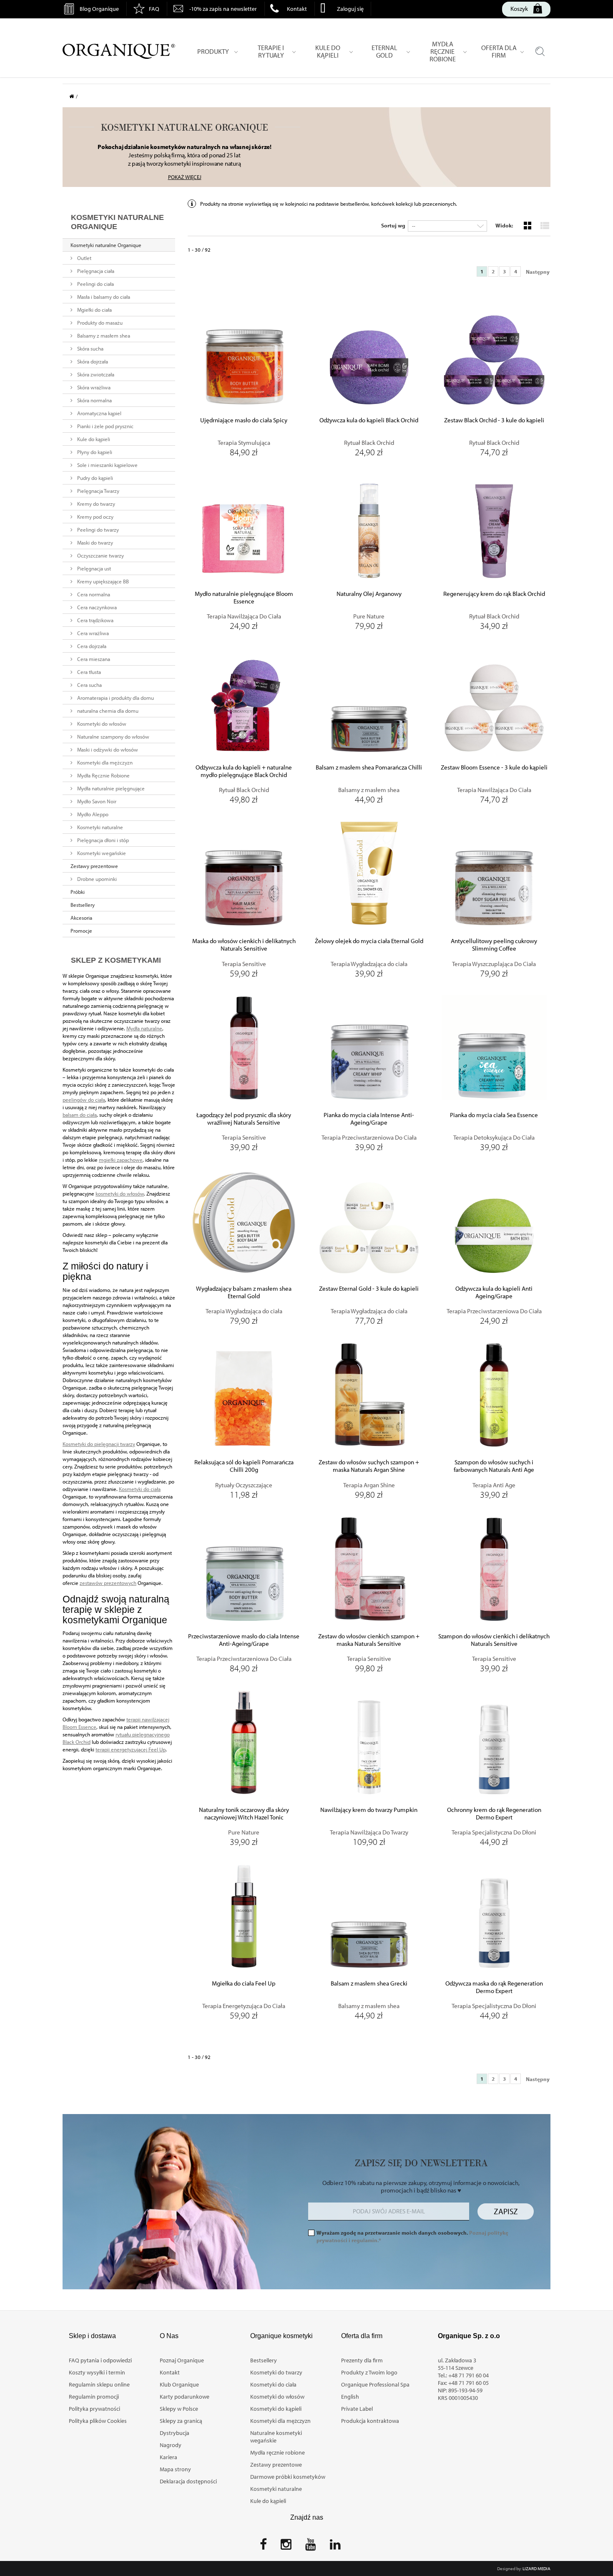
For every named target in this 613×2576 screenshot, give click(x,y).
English (350, 2397)
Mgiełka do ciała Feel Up (244, 1983)
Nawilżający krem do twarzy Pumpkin (369, 1810)
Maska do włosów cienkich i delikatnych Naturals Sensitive (244, 945)
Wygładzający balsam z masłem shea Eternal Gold (244, 1292)
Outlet (84, 258)
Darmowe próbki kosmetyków (288, 2477)
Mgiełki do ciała (94, 310)
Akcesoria (81, 918)
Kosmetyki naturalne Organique (106, 245)
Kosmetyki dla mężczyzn (104, 762)
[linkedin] (335, 2547)
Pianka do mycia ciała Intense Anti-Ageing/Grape (369, 1119)
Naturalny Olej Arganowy (369, 594)
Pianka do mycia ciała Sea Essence (494, 1115)
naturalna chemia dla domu (107, 711)
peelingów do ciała (84, 1100)
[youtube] (311, 2547)
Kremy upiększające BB (102, 581)
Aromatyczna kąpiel (99, 413)
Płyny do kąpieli (94, 452)
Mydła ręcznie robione (278, 2452)
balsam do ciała (80, 1115)
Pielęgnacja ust (93, 568)
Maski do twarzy (94, 542)
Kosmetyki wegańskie (101, 853)
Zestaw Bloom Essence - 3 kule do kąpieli (494, 767)
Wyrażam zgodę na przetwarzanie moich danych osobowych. (412, 2236)
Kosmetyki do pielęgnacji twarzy (99, 1444)
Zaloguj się (350, 9)
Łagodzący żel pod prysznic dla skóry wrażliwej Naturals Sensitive (244, 1119)
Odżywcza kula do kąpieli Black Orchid (369, 420)
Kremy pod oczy (95, 517)
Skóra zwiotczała (95, 374)
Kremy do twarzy (95, 504)
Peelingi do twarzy (97, 530)
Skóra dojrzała (92, 361)
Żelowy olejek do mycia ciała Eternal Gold (369, 941)
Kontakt (297, 9)
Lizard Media (536, 2568)
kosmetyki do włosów (120, 1193)
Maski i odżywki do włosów (107, 749)
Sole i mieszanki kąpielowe (107, 465)
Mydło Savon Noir (96, 801)
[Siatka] (527, 225)
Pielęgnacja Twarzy (98, 491)
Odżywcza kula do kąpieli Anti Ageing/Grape (494, 1292)
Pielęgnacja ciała (95, 271)
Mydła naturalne (144, 1028)
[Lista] (544, 225)
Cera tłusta (88, 672)
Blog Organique (99, 9)
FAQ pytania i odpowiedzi (100, 2360)
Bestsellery (83, 905)
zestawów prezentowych (108, 1583)
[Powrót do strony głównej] (74, 96)
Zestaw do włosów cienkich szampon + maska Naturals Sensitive (369, 1640)
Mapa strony (175, 2469)
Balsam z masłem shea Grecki (369, 1983)
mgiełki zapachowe (121, 1160)
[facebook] (263, 2547)
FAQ (154, 9)
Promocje (81, 931)
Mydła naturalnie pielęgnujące (110, 788)
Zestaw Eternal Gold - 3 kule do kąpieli (369, 1289)
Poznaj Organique (182, 2360)
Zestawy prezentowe (94, 866)
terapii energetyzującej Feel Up (131, 1749)
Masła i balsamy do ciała (103, 297)
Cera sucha (89, 685)
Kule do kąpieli (93, 439)
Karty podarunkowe (185, 2397)
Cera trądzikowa (95, 620)
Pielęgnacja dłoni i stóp (102, 840)
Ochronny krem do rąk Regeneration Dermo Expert (494, 1814)
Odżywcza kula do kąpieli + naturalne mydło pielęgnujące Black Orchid (244, 771)
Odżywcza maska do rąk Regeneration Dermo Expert (494, 1987)
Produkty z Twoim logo (369, 2372)
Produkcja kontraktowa (370, 2421)
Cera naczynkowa (96, 607)
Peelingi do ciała (95, 284)
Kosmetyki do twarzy (276, 2372)
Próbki (78, 892)
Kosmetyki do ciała (140, 1489)
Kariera (168, 2457)
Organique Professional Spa (375, 2384)
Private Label (357, 2409)
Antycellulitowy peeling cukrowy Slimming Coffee (494, 945)
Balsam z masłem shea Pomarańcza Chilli (369, 767)
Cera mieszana (93, 659)
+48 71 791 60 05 (469, 2383)
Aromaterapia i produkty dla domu (115, 698)
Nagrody (171, 2445)
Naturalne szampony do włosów (113, 737)
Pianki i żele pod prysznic (105, 426)
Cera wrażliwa (92, 633)
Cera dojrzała (91, 646)
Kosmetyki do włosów (101, 724)
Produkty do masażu (99, 323)
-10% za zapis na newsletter (223, 9)
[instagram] (286, 2547)
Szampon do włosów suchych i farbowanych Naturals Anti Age (494, 1466)
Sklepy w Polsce (179, 2409)
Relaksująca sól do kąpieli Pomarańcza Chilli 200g (244, 1466)
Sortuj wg (393, 225)
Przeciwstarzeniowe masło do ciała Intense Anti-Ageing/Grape (244, 1640)
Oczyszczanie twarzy (100, 555)
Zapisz (506, 2211)
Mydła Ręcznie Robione (103, 775)
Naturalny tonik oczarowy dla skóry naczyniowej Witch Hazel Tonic (244, 1814)
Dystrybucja (175, 2433)
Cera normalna (93, 594)
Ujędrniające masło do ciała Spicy (244, 420)
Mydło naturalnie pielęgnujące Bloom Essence (244, 598)
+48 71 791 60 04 (469, 2375)
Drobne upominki (96, 879)
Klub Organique (179, 2384)
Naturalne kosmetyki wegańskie (276, 2437)
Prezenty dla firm (362, 2360)
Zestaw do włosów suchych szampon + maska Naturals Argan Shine (369, 1466)
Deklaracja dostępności (188, 2481)
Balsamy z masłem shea (103, 336)
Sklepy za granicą (181, 2421)
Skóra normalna (94, 400)
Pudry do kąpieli (94, 478)
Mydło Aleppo (92, 814)
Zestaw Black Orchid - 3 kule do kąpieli (494, 420)
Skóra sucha (90, 348)
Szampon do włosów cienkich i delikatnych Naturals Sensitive (494, 1640)
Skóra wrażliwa (93, 387)
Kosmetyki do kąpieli (276, 2409)
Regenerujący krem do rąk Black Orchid (494, 594)
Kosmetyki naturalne (99, 827)
